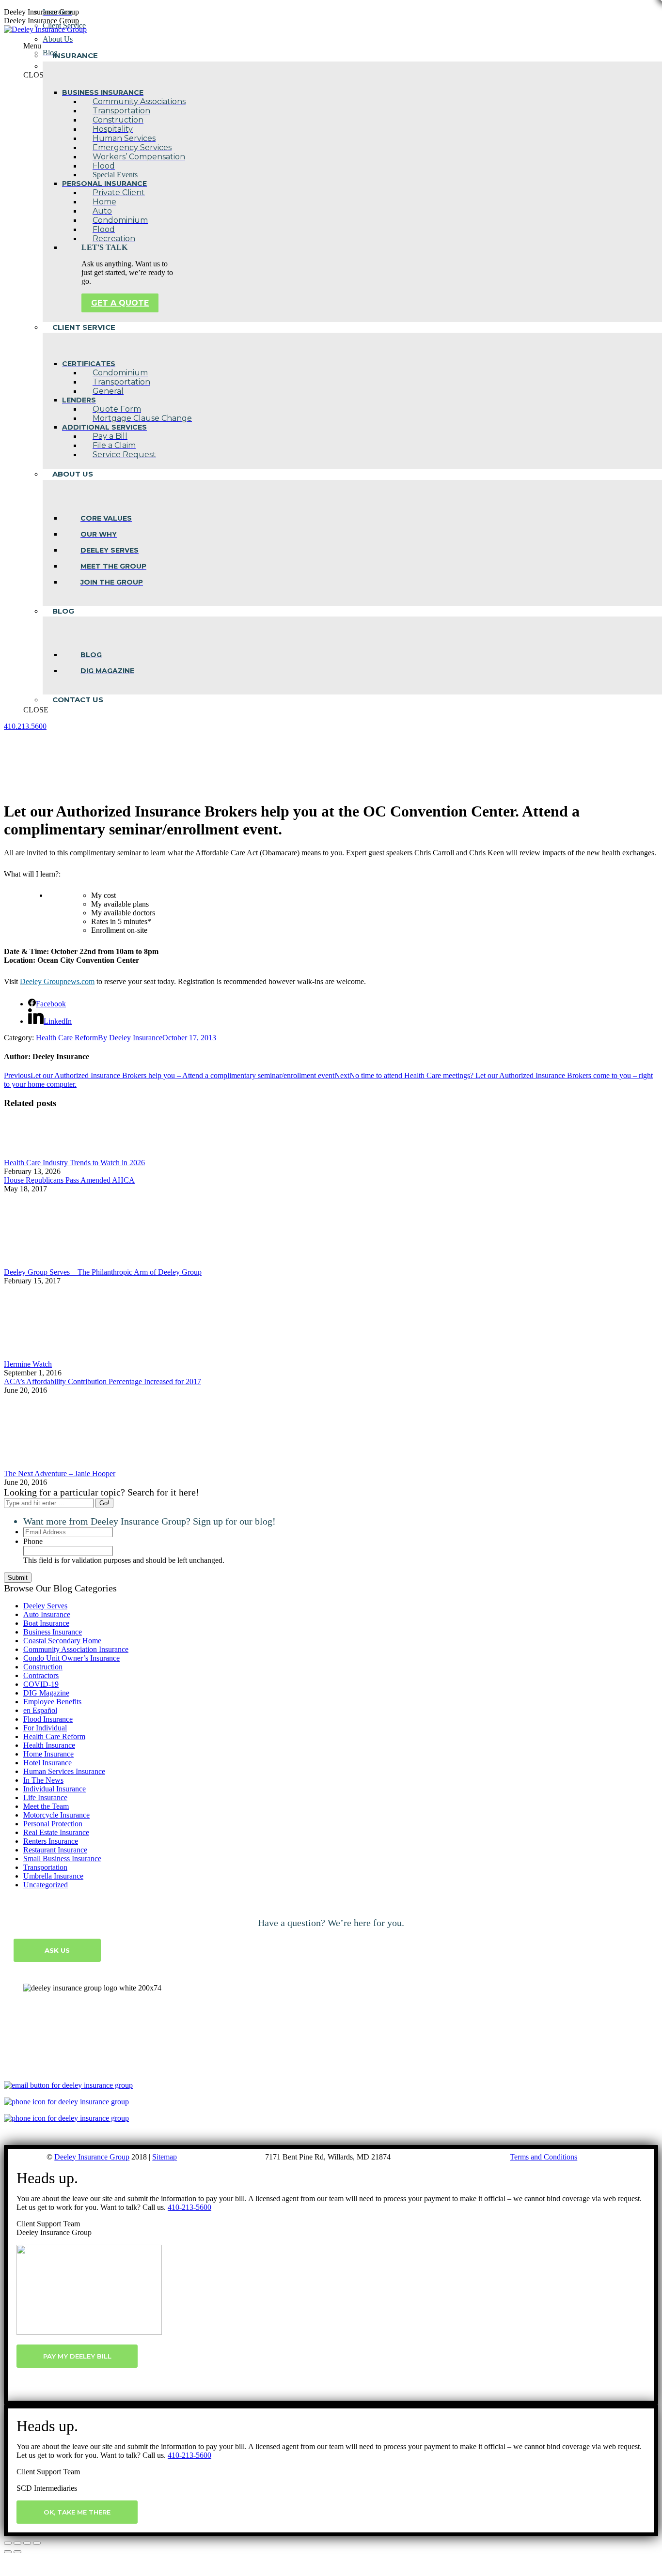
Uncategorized (46, 1885)
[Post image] (31, 1154)
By (130, 1038)
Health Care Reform (67, 1038)
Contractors (41, 1675)
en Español (40, 1710)
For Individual (45, 1728)
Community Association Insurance (76, 1649)
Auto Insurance (47, 1614)
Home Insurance (48, 1754)
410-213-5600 (189, 2207)
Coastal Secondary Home (62, 1641)
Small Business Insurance (62, 1859)
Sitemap (165, 2157)
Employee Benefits (52, 1702)
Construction (43, 1667)
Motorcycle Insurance (56, 1815)
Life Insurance (45, 1797)
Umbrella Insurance (53, 1876)
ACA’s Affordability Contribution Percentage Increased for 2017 (102, 1381)
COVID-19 (41, 1684)
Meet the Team (46, 1806)
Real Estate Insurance (56, 1832)
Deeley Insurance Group (92, 2157)
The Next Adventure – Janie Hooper (60, 1473)
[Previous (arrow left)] (8, 2552)
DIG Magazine (46, 1693)
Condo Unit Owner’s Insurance (71, 1658)
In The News (43, 1780)
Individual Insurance (55, 1789)
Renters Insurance (51, 1841)
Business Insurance (53, 1632)
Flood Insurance (48, 1719)
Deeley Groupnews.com (57, 981)
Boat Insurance (46, 1623)
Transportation (45, 1867)
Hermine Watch (28, 1364)
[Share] (17, 2543)
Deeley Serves (45, 1606)
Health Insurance (49, 1745)
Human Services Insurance (64, 1771)
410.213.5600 (25, 726)
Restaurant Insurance (55, 1850)
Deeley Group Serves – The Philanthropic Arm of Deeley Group (103, 1272)
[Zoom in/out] (37, 2543)
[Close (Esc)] (8, 2543)
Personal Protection (53, 1824)
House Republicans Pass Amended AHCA (69, 1180)
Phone (33, 1541)
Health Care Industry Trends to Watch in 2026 (74, 1163)
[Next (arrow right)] (17, 2552)
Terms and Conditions (544, 2157)
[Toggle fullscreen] (27, 2543)
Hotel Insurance (47, 1763)
